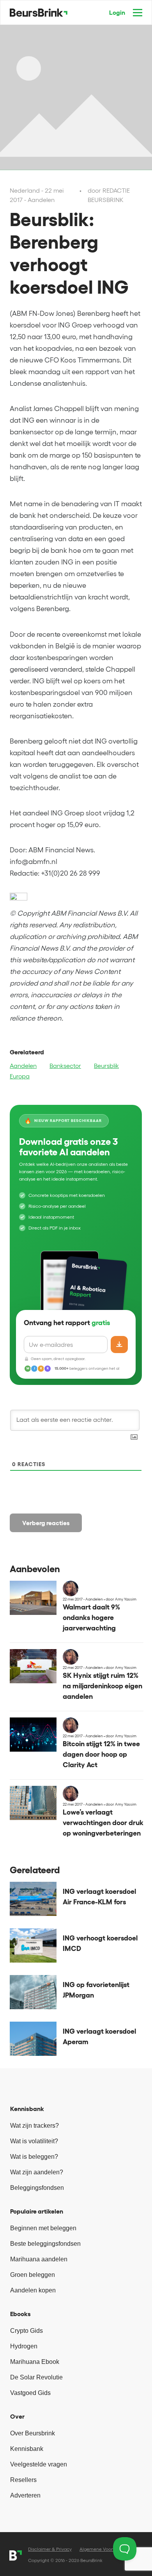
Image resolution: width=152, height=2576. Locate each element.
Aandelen (23, 1066)
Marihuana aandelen (39, 2259)
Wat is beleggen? (34, 2157)
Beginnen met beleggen (43, 2228)
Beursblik (106, 1066)
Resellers (23, 2480)
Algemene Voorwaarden (105, 2549)
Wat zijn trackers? (34, 2126)
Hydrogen (24, 2346)
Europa (20, 1076)
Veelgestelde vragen (39, 2464)
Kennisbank (27, 2449)
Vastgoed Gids (30, 2393)
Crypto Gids (27, 2331)
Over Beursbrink (33, 2433)
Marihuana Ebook (35, 2362)
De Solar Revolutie (36, 2377)
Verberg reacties (46, 1523)
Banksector (65, 1066)
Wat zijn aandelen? (37, 2172)
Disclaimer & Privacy (50, 2549)
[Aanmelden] (119, 1345)
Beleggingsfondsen (37, 2188)
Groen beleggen (33, 2275)
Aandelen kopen (33, 2290)
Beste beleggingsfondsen (45, 2244)
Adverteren (25, 2495)
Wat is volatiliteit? (34, 2141)
